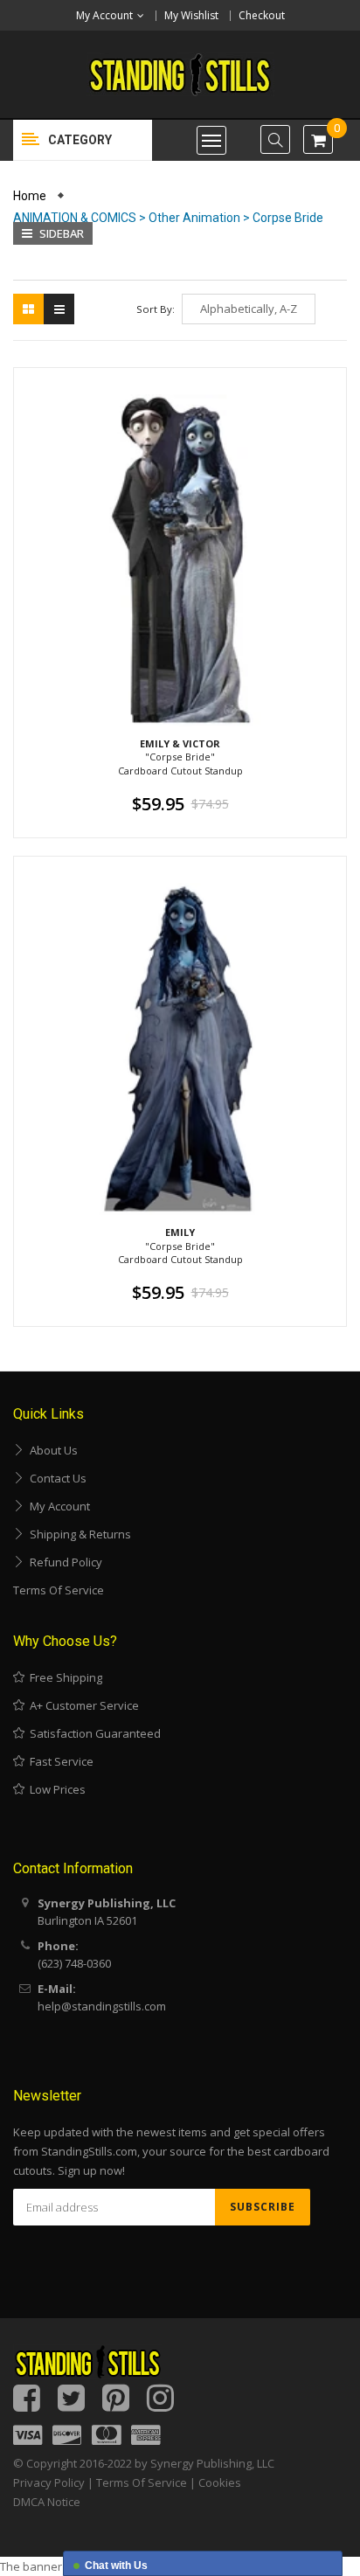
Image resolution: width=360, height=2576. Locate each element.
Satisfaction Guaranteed (93, 1733)
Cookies (220, 2482)
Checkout (262, 15)
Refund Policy (63, 1562)
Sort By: (156, 309)
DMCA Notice (47, 2502)
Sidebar (60, 233)
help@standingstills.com (102, 2006)
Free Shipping (63, 1677)
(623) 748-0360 (74, 1963)
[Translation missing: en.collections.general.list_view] (59, 309)
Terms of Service (59, 1590)
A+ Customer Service (82, 1705)
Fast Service (59, 1761)
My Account (57, 1506)
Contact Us (55, 1478)
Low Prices (55, 1789)
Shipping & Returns (78, 1534)
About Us (51, 1450)
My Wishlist (191, 15)
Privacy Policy (49, 2482)
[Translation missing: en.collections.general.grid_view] (28, 309)
